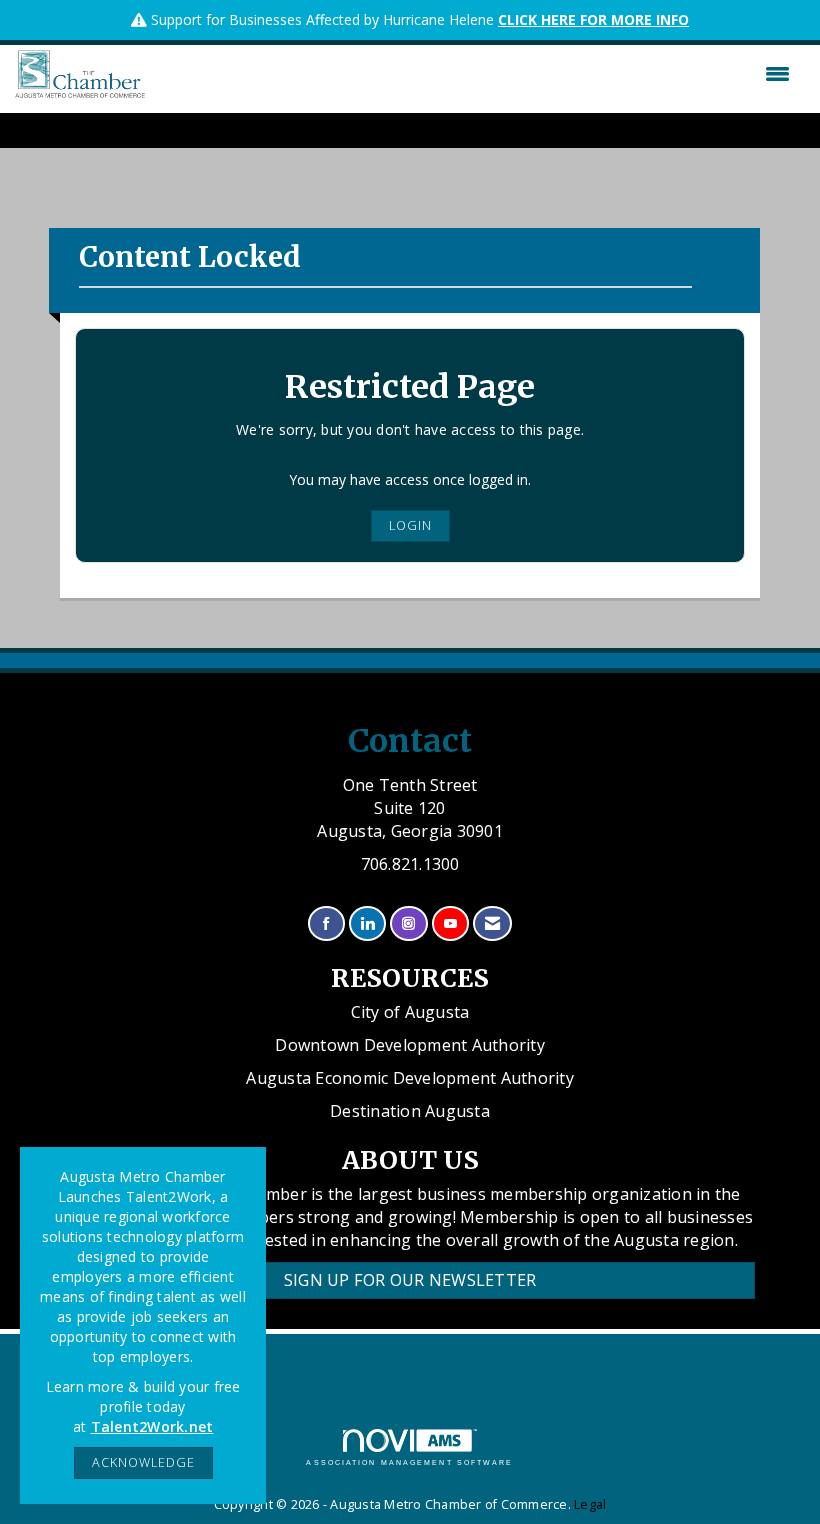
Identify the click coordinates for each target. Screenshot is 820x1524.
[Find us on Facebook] (326, 923)
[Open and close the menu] (472, 74)
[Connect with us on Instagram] (408, 923)
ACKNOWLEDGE (143, 1462)
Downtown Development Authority (410, 1045)
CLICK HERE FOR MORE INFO (593, 19)
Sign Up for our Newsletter (410, 1280)
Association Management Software (409, 1462)
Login (410, 525)
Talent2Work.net (152, 1426)
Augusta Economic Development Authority (410, 1078)
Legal (590, 1504)
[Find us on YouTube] (450, 923)
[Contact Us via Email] (492, 923)
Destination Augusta (410, 1111)
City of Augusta (410, 1012)
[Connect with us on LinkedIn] (367, 923)
